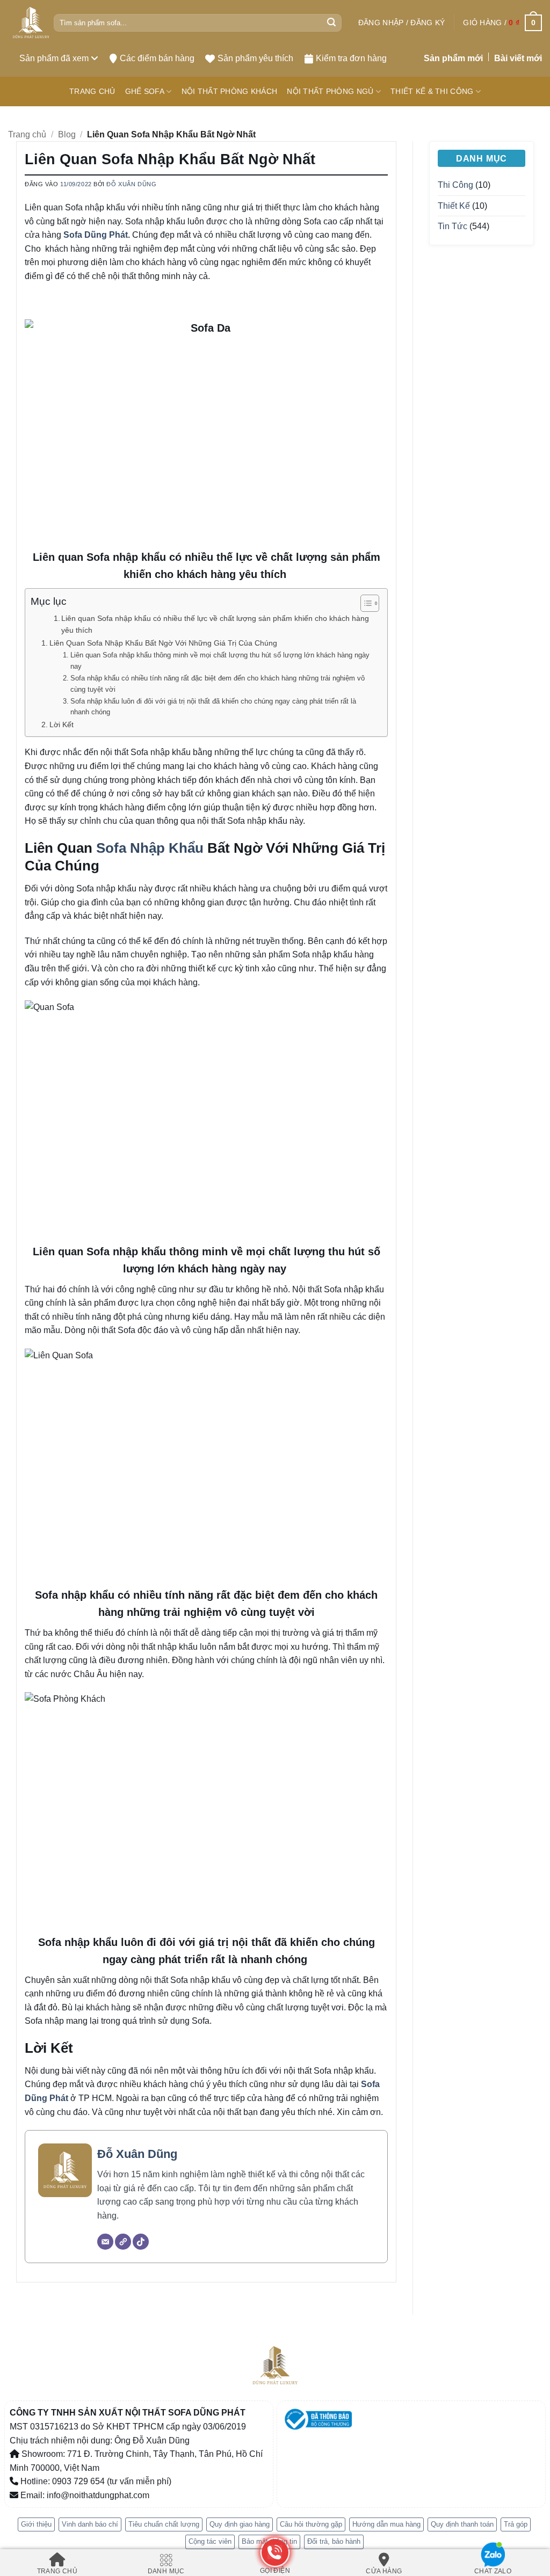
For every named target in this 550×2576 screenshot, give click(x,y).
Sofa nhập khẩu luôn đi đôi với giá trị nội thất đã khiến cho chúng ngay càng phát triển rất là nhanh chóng (213, 707)
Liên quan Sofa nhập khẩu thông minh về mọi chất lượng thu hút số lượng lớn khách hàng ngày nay (220, 661)
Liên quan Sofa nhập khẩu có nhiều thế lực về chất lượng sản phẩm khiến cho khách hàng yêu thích (215, 624)
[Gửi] (331, 23)
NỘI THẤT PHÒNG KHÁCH (230, 91)
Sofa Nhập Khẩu (150, 848)
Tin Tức (453, 226)
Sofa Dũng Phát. (97, 235)
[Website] (123, 2242)
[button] (401, 23)
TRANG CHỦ (92, 91)
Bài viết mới (518, 58)
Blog (67, 134)
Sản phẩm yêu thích (255, 58)
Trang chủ (27, 134)
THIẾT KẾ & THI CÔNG (432, 91)
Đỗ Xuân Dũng (131, 184)
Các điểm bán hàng (157, 58)
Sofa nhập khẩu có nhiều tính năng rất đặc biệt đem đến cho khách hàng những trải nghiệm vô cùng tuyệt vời (218, 684)
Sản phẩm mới (453, 58)
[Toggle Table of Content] (364, 603)
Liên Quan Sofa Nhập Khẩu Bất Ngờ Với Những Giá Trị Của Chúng (163, 643)
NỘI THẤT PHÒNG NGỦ (330, 91)
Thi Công (455, 185)
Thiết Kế (454, 206)
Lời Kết (61, 724)
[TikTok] (141, 2242)
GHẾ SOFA (145, 91)
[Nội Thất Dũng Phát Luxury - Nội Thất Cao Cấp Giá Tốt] (31, 23)
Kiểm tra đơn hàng (351, 58)
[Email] (105, 2242)
